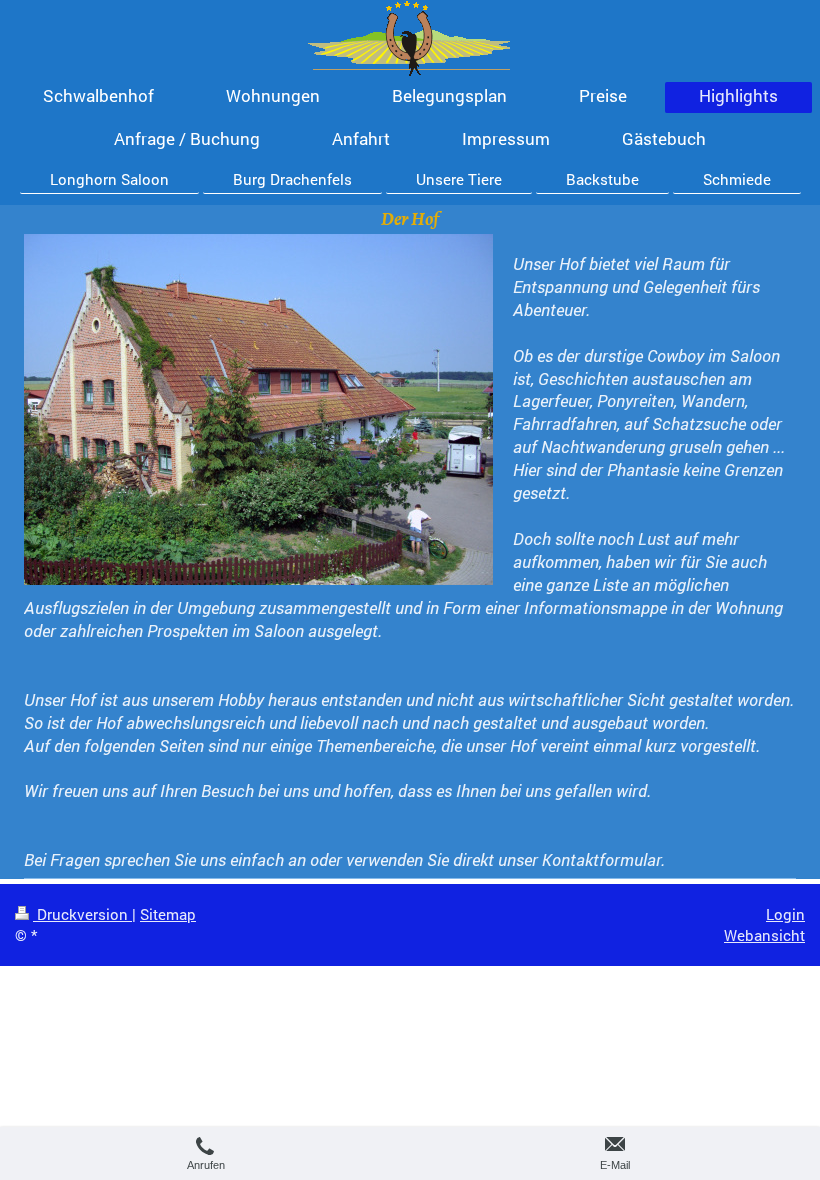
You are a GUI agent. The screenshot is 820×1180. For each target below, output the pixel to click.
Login (785, 914)
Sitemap (168, 914)
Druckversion (82, 914)
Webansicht (764, 935)
